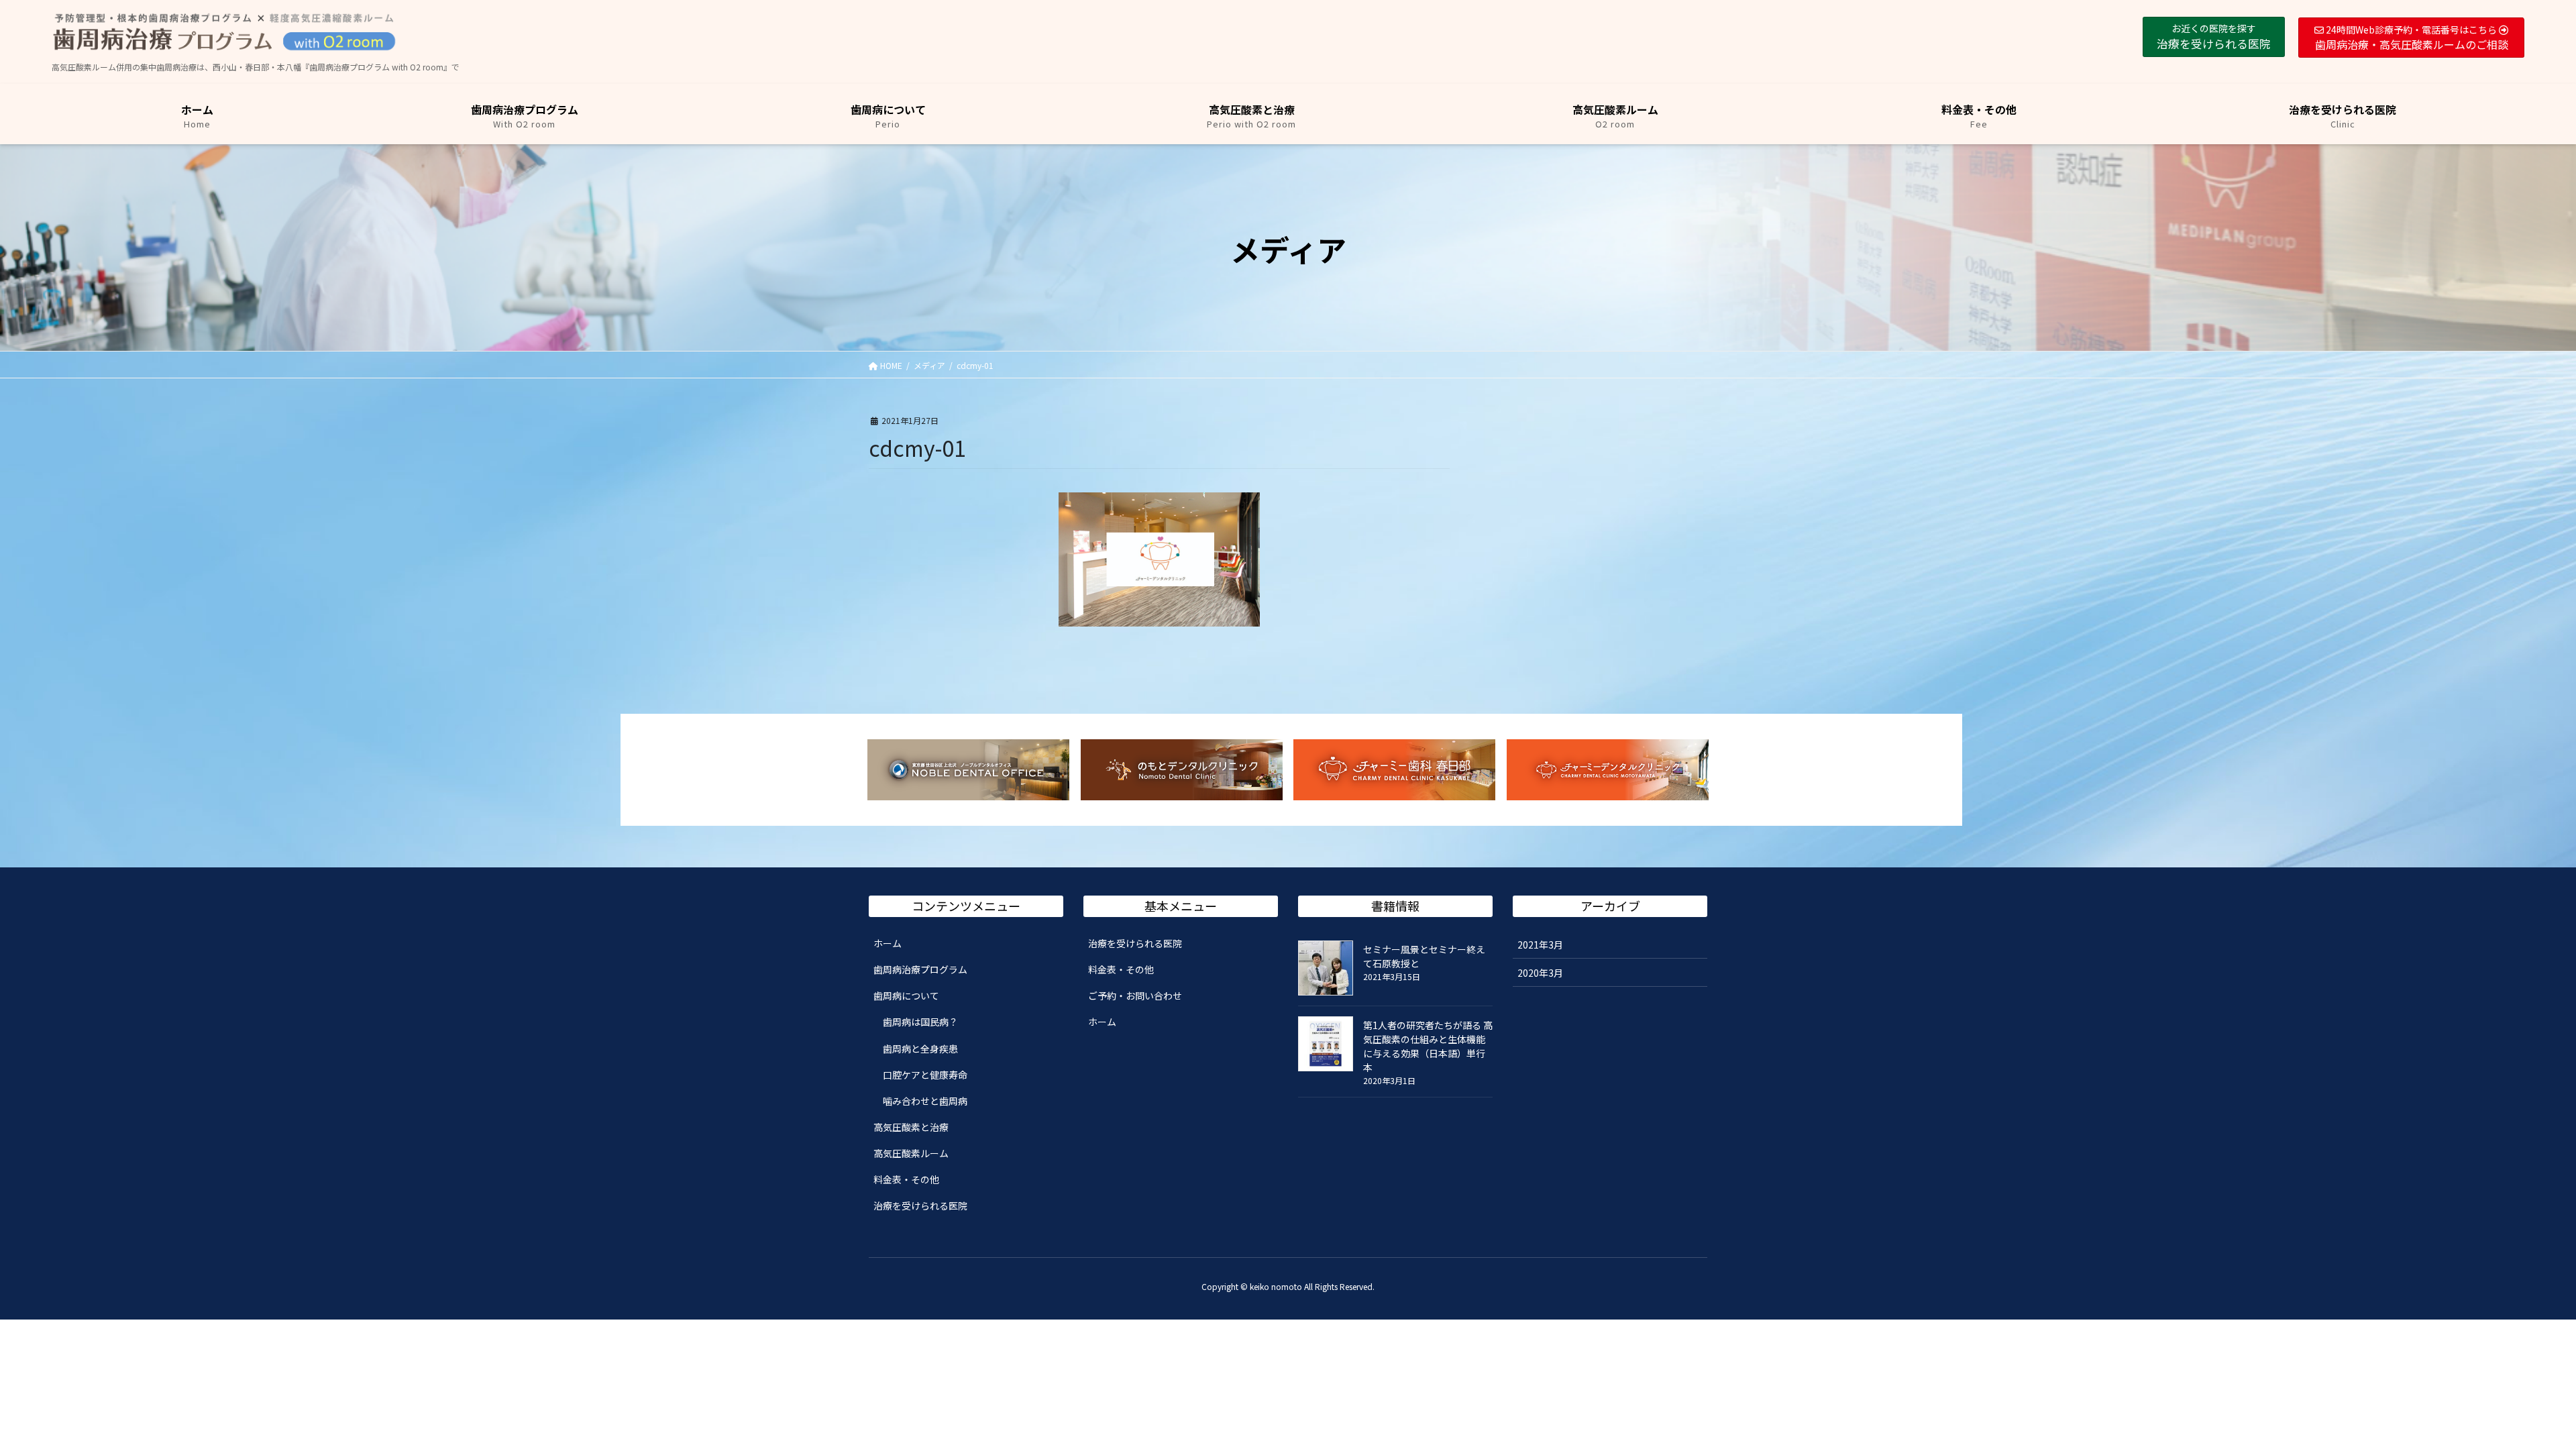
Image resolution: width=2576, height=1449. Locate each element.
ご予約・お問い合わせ (1135, 996)
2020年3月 (1540, 973)
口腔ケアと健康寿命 (925, 1075)
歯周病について (906, 996)
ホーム (888, 943)
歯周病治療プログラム (920, 969)
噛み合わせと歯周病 (925, 1101)
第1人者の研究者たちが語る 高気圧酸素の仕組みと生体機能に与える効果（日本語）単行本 (1428, 1046)
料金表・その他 (906, 1179)
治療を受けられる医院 (920, 1205)
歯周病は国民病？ (920, 1022)
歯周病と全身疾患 (920, 1049)
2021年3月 (1540, 945)
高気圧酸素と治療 (911, 1127)
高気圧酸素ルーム (911, 1153)
